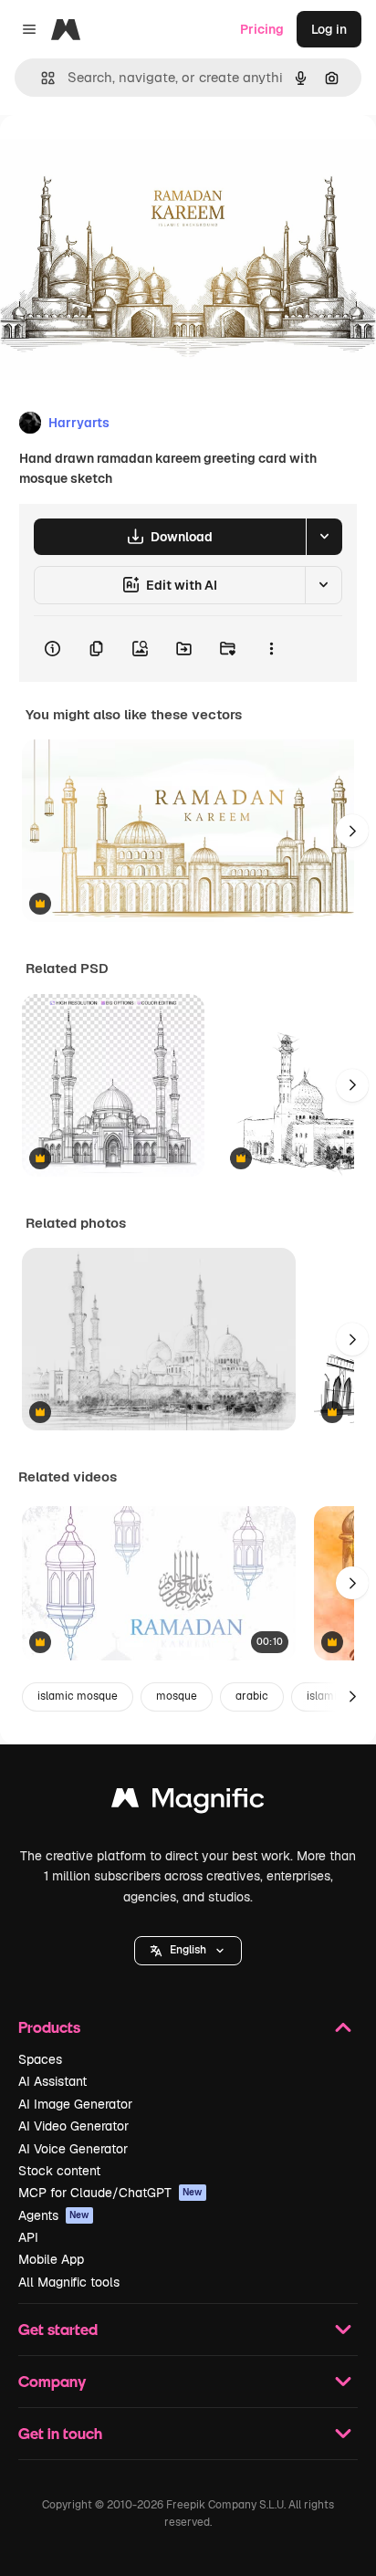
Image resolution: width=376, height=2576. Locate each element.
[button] (188, 1951)
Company (52, 2381)
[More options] (271, 649)
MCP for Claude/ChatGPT (110, 2193)
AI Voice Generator (73, 2149)
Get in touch (60, 2433)
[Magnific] (188, 1802)
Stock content (59, 2171)
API (28, 2237)
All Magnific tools (69, 2282)
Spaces (40, 2059)
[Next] (352, 831)
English (188, 1950)
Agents (54, 2215)
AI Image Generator (75, 2104)
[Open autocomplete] (41, 78)
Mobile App (51, 2259)
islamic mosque (78, 1696)
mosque (177, 1696)
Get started (58, 2329)
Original (117, 157)
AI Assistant (52, 2081)
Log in (329, 29)
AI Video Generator (73, 2126)
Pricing (262, 29)
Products (49, 2027)
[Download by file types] (324, 537)
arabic (252, 1696)
